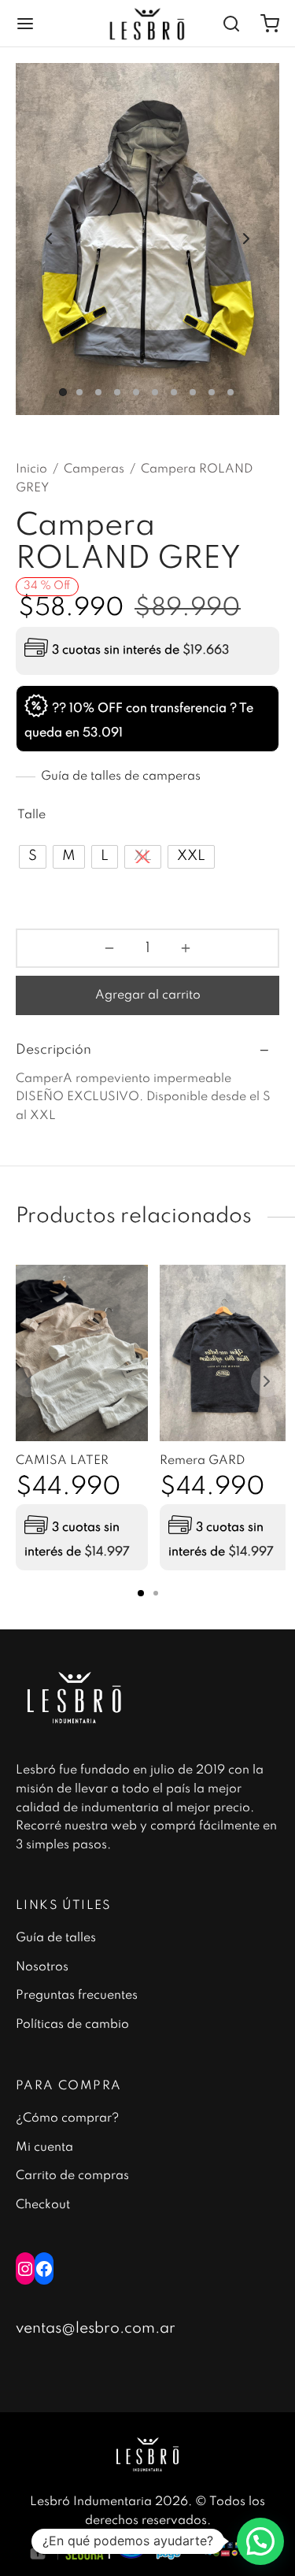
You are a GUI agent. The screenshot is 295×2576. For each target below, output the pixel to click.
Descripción (53, 1050)
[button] (260, 2541)
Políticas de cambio (72, 2025)
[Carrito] (270, 24)
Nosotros (42, 1967)
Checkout (43, 2205)
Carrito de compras (72, 2176)
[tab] (147, 1050)
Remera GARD (202, 1461)
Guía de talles (56, 1938)
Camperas (94, 469)
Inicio (31, 469)
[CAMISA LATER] (82, 1353)
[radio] (33, 857)
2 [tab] (156, 1593)
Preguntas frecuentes (77, 1996)
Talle (31, 815)
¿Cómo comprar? (67, 2118)
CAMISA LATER (62, 1461)
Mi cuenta (44, 2148)
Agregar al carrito (148, 995)
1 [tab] (141, 1593)
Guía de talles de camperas (121, 777)
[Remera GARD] (226, 1353)
